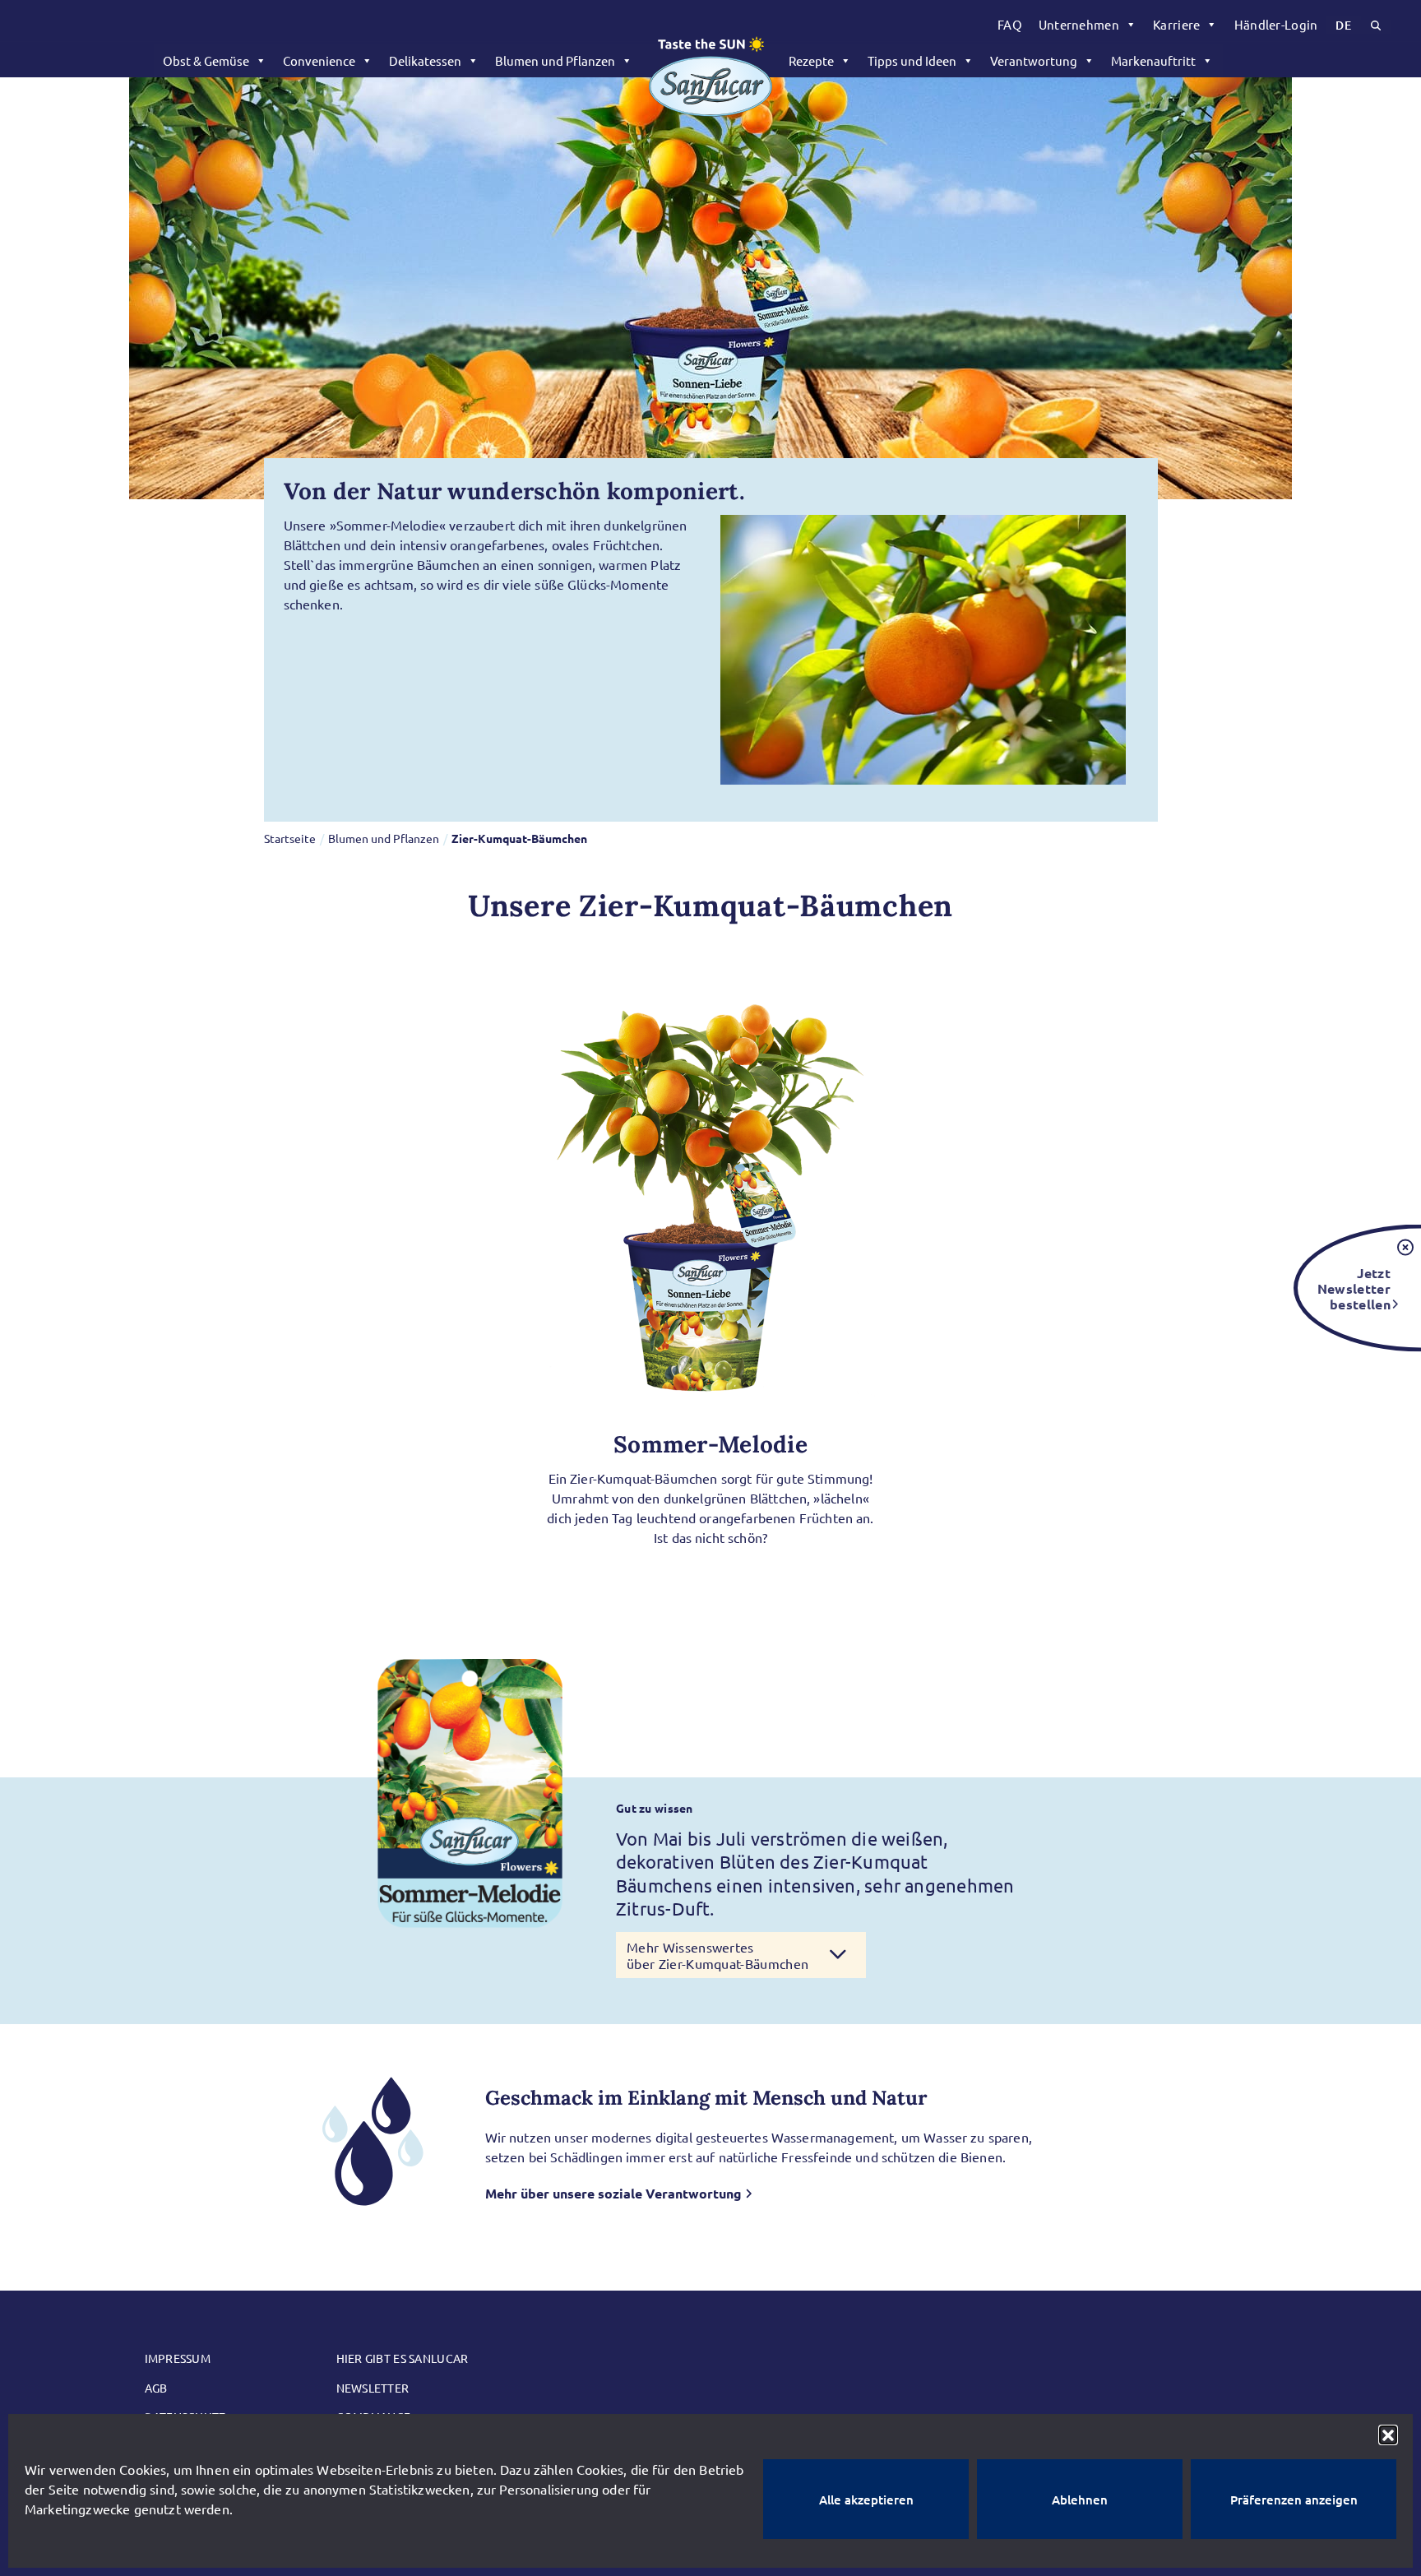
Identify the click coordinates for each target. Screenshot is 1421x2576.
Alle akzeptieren (866, 2500)
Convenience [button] (319, 60)
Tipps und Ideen (912, 60)
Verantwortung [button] (1034, 60)
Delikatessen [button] (425, 60)
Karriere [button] (1176, 24)
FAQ (1010, 24)
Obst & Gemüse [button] (206, 60)
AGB (156, 2388)
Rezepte (811, 60)
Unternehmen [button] (1079, 24)
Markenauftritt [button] (1153, 60)
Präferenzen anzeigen (1294, 2500)
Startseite (290, 838)
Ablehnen (1080, 2500)
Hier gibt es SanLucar (403, 2358)
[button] (1388, 2435)
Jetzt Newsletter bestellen (1354, 1288)
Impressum (178, 2358)
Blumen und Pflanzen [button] (555, 60)
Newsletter (373, 2388)
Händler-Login (1276, 24)
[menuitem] (1010, 25)
